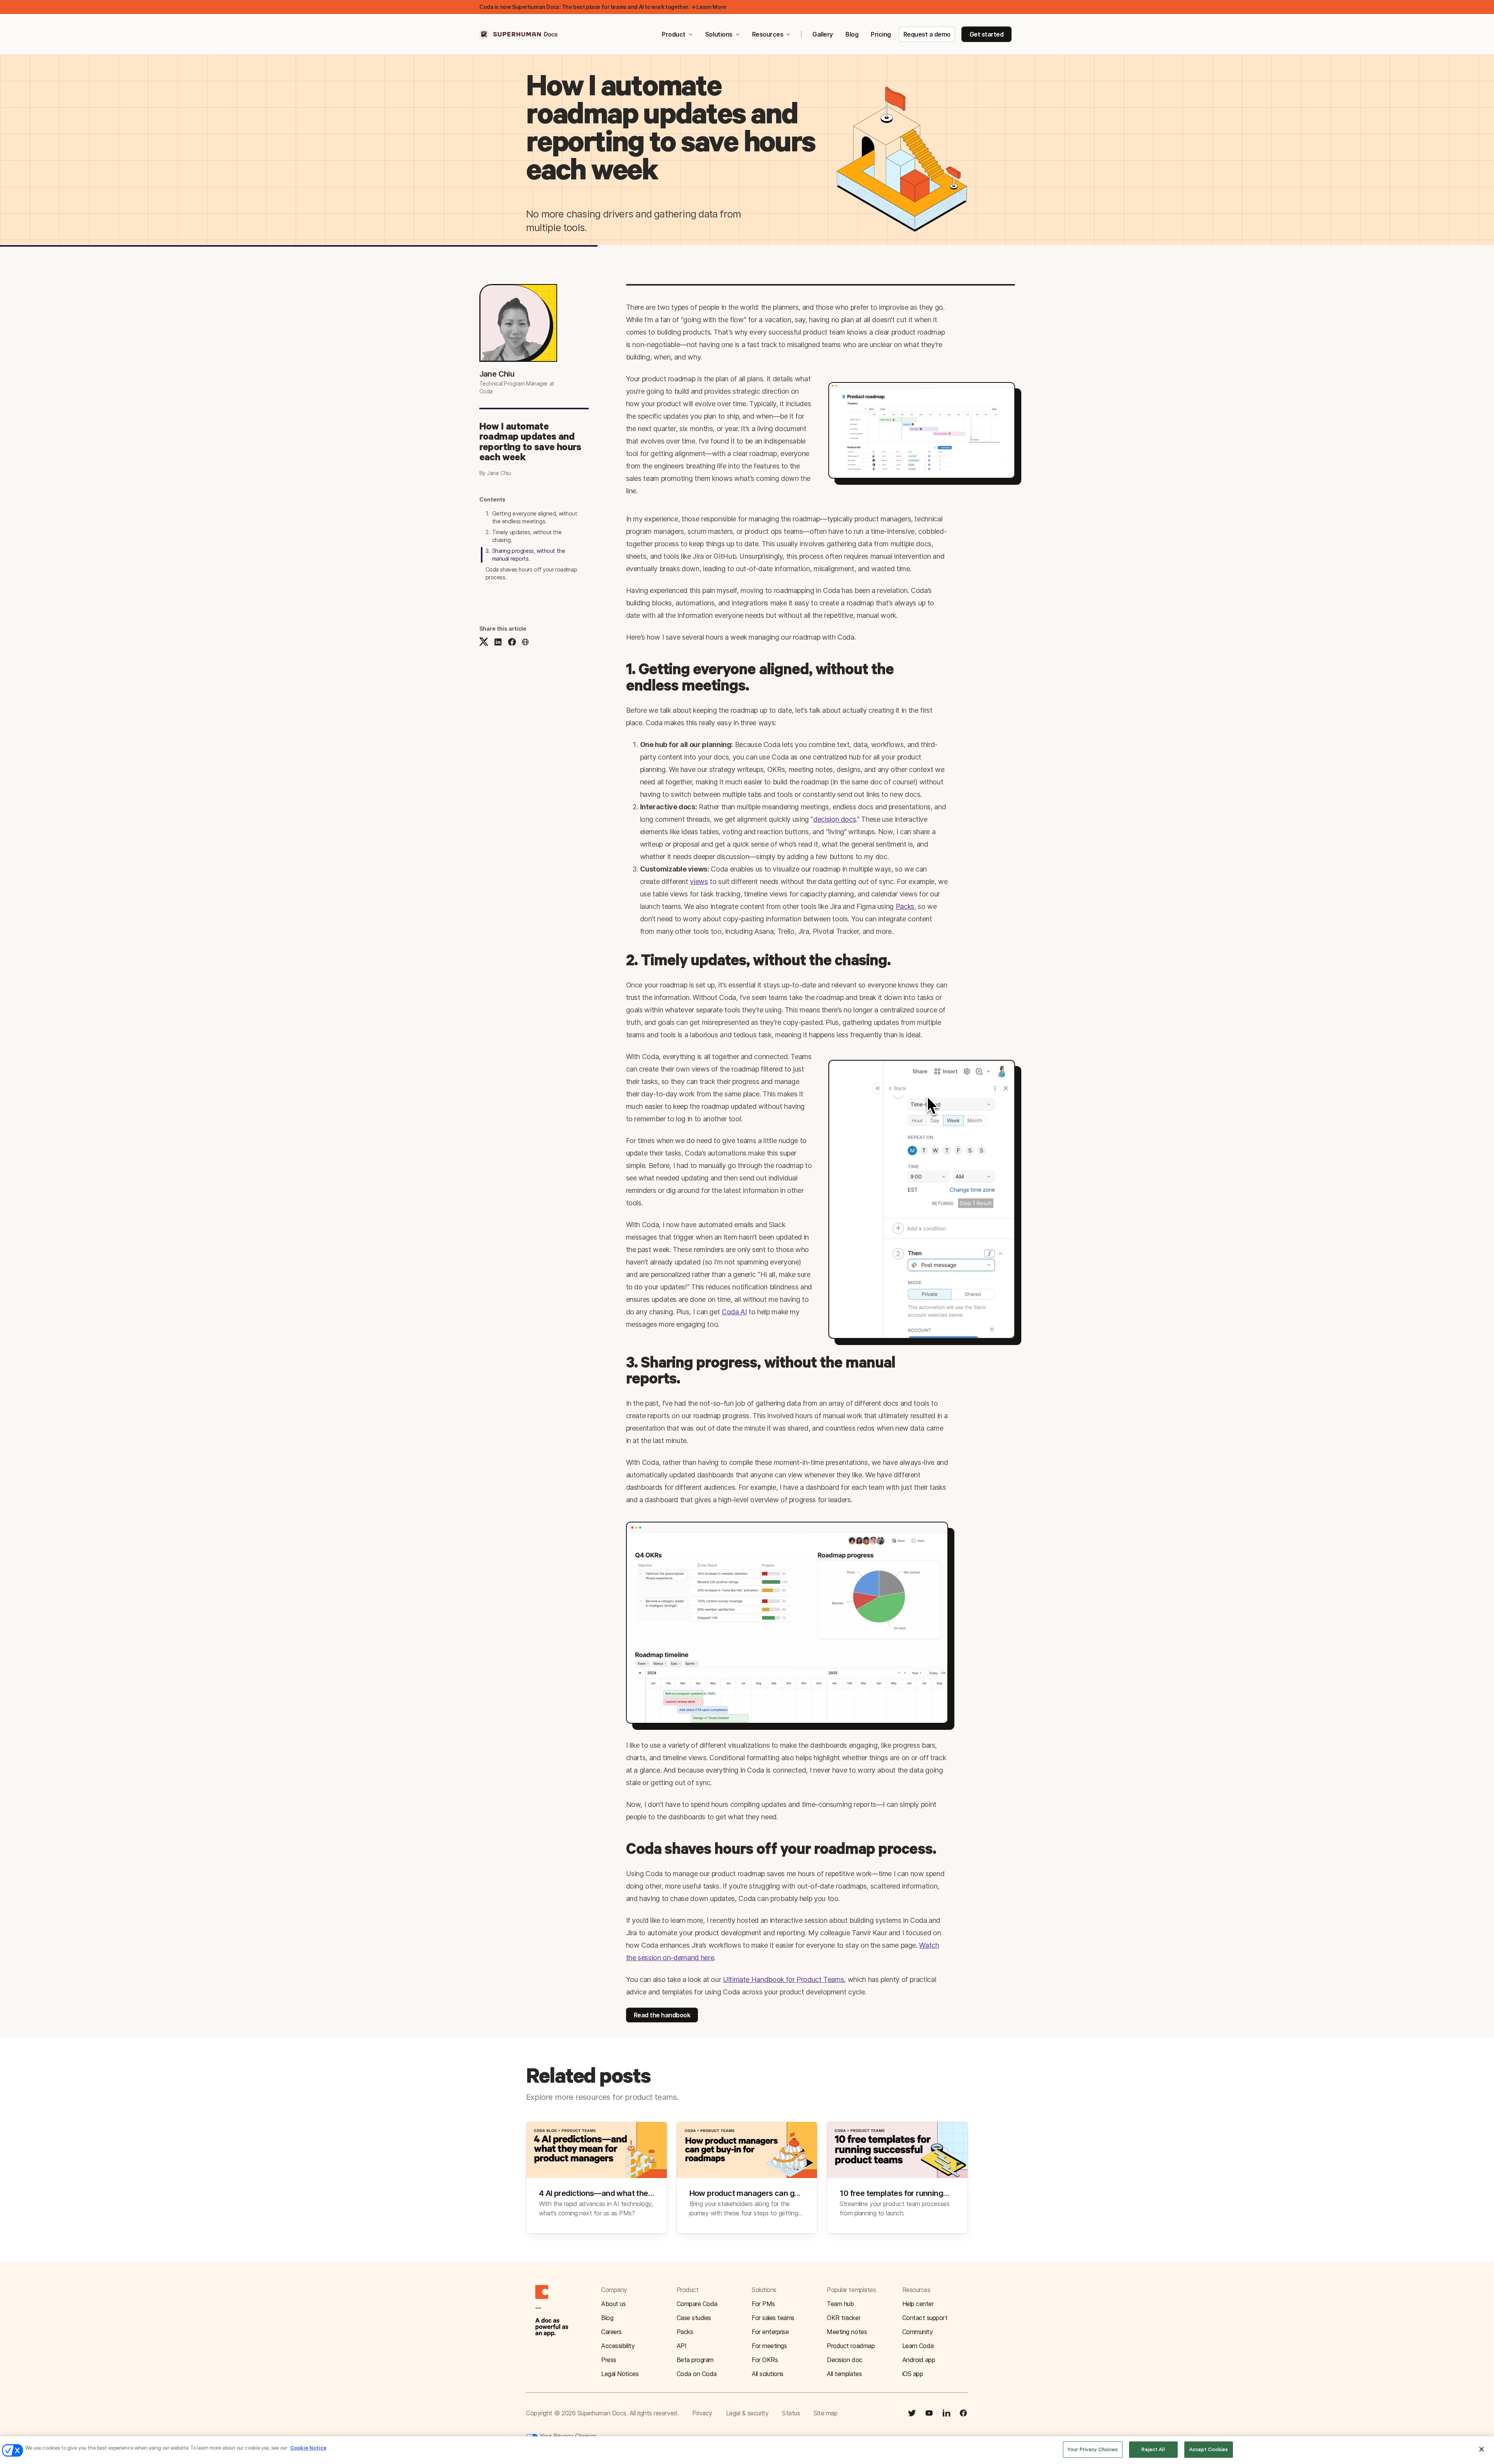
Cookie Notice (308, 2448)
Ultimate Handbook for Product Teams (783, 1979)
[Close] (1482, 2449)
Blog (852, 34)
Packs (905, 906)
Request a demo (927, 34)
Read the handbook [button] (662, 2015)
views (699, 881)
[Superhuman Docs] (519, 34)
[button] (525, 642)
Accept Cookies (1209, 2449)
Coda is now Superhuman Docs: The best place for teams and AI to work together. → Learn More (603, 7)
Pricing (881, 34)
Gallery (823, 34)
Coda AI (734, 1312)
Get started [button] (987, 34)
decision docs (835, 819)
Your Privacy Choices (567, 2436)
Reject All (1153, 2449)
